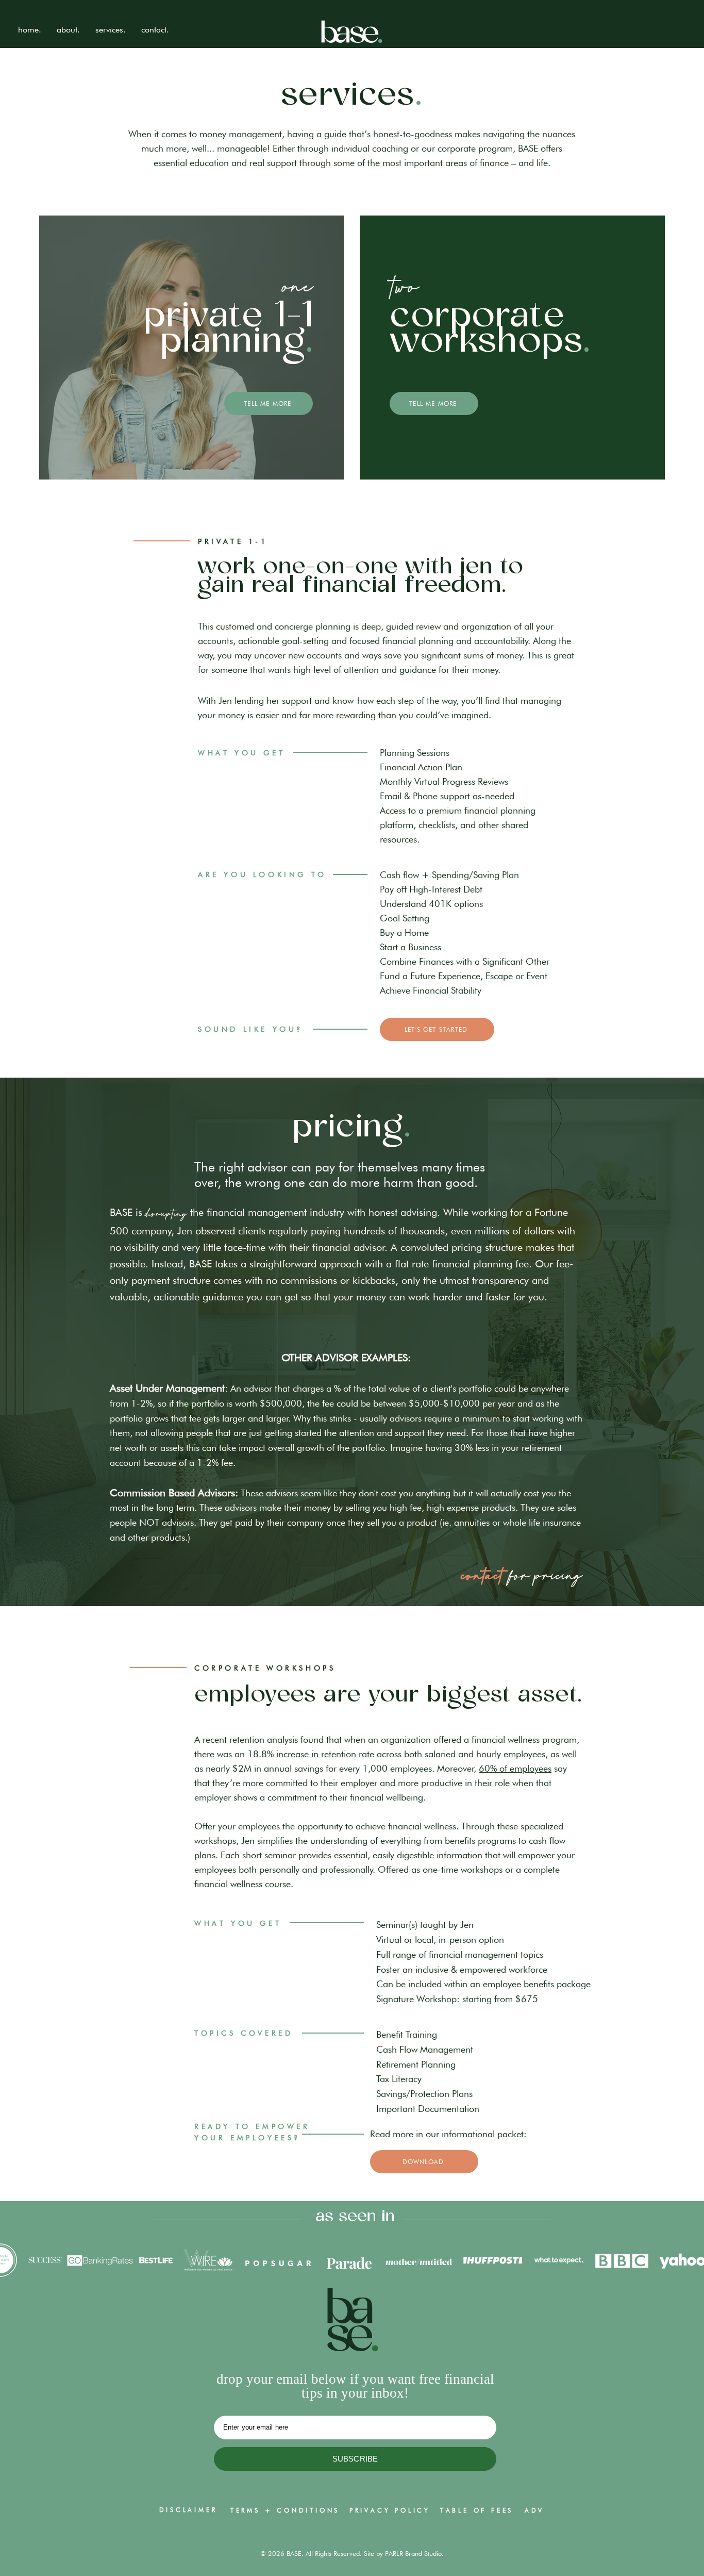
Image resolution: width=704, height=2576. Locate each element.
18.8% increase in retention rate (311, 1754)
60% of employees (515, 1768)
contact (483, 1576)
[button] (111, 30)
